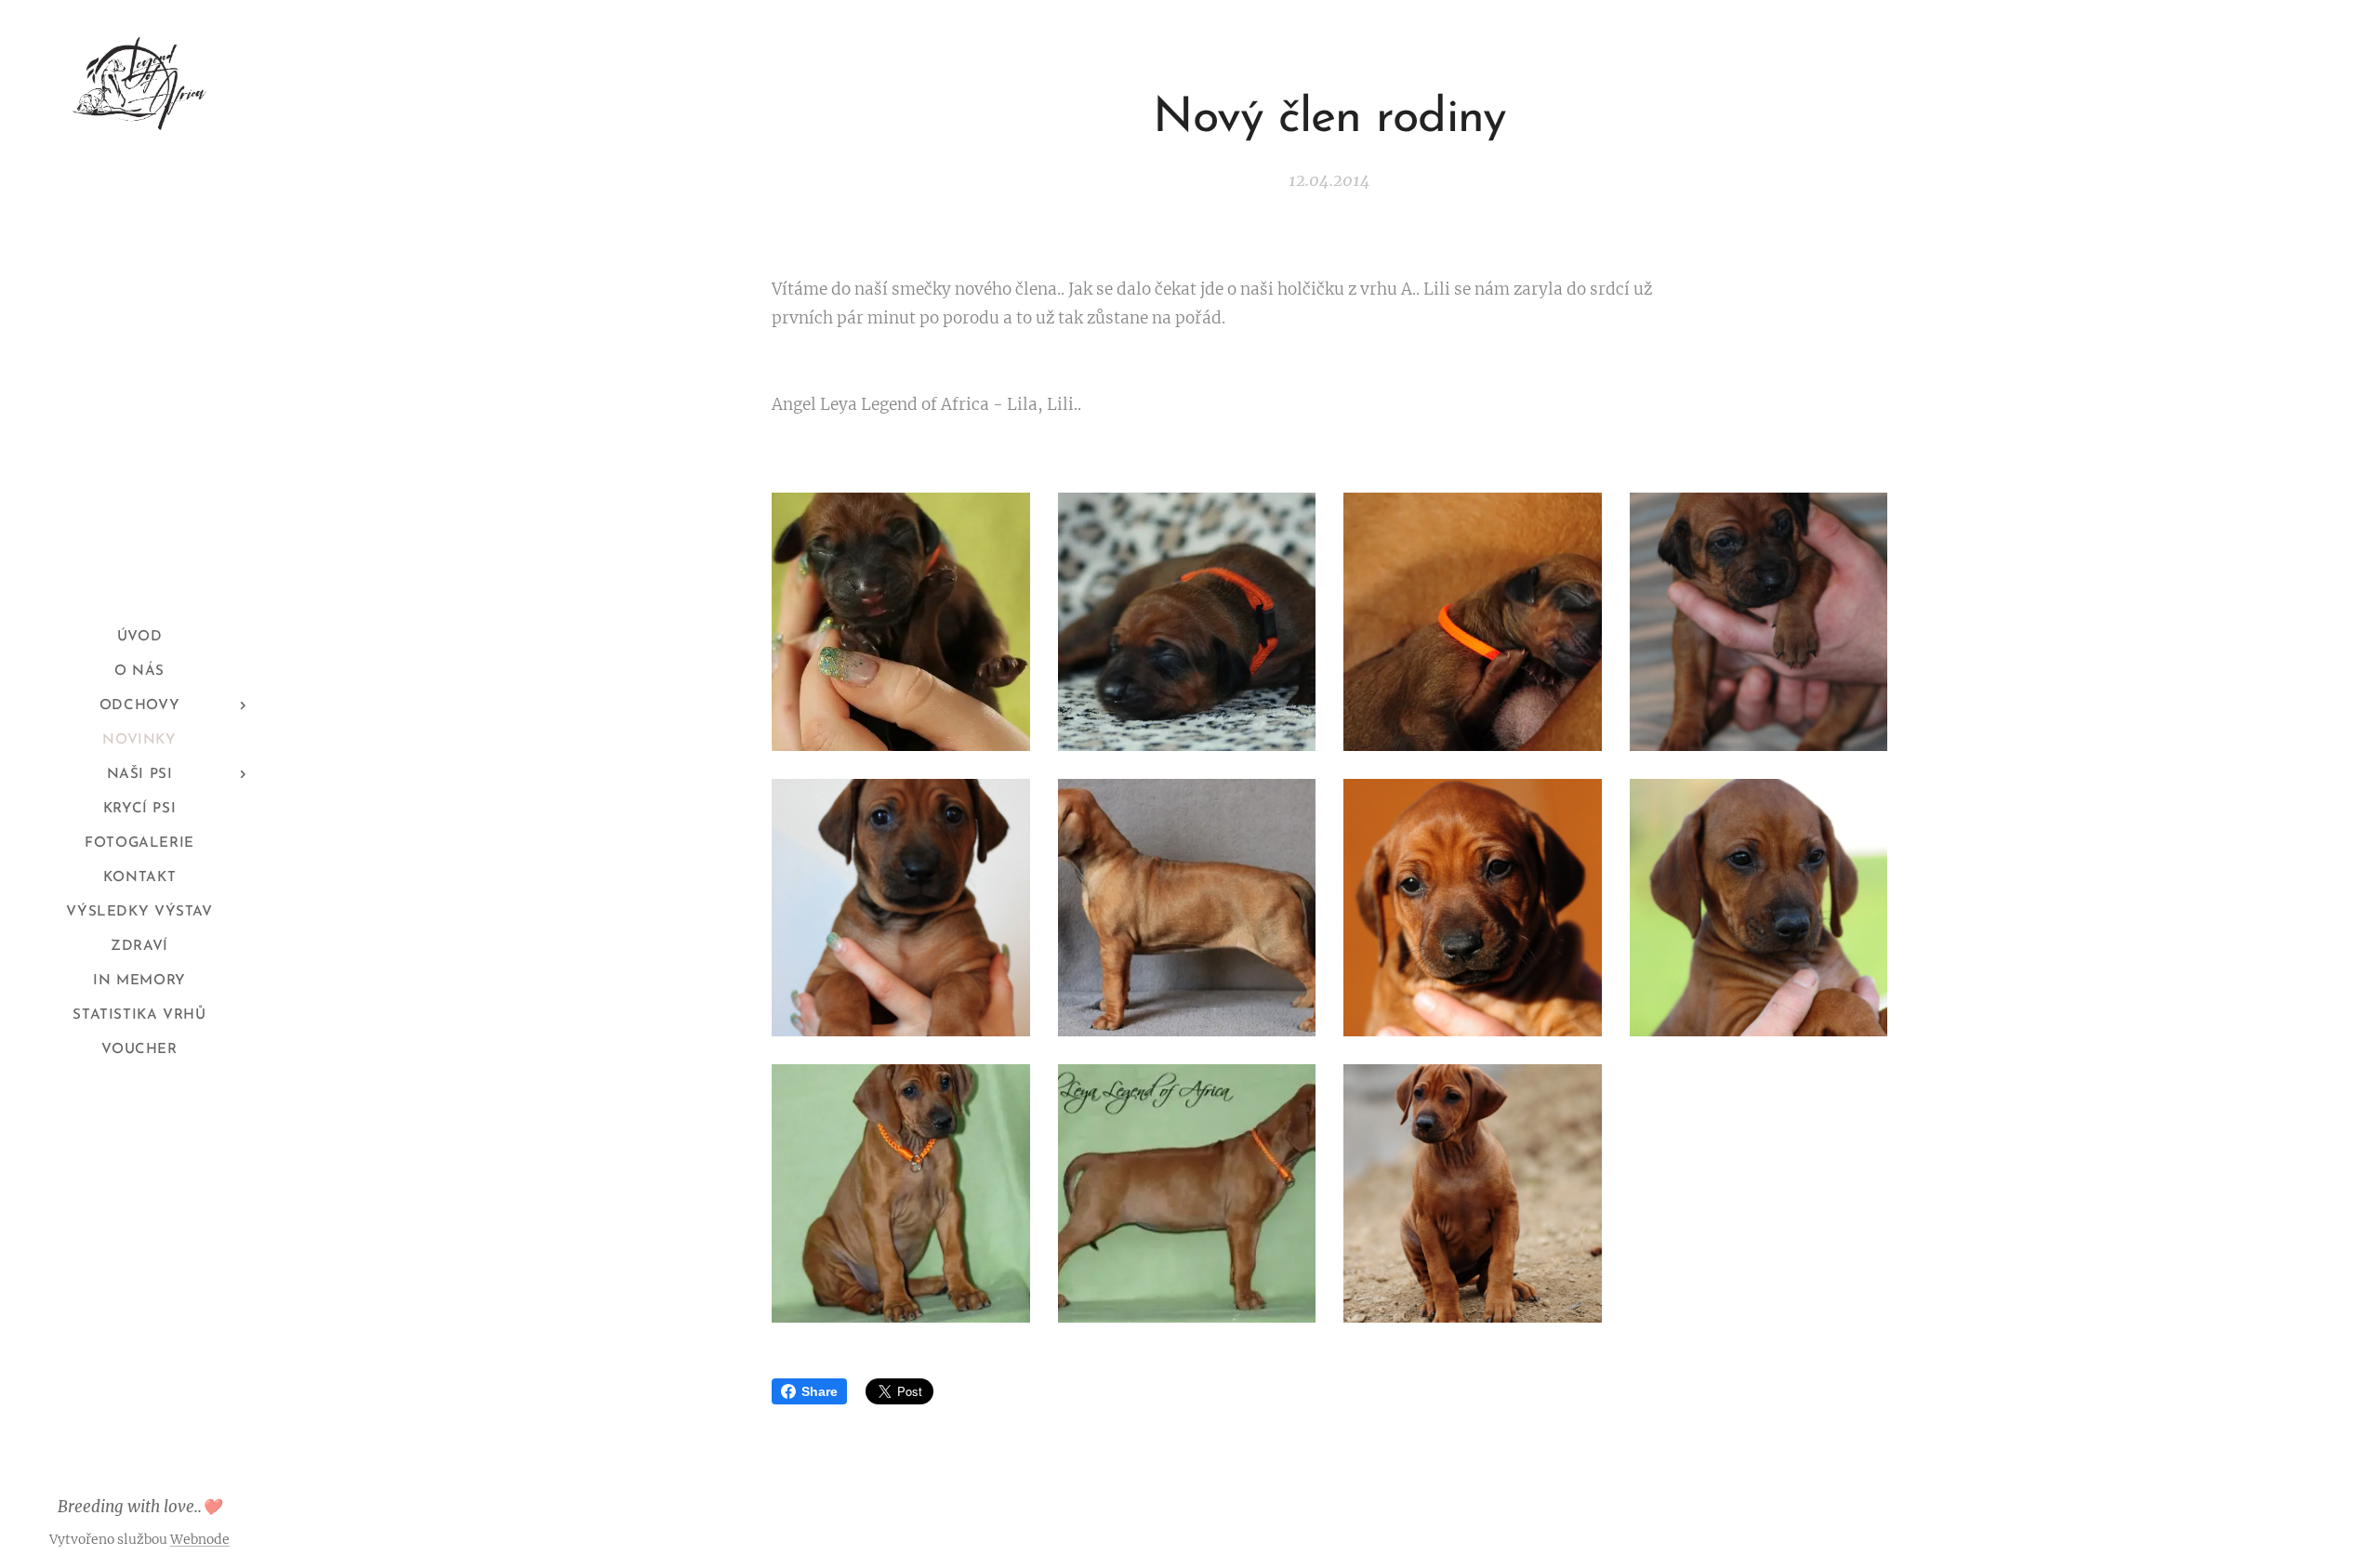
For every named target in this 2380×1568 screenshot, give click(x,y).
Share (820, 1391)
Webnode (200, 1539)
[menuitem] (139, 637)
